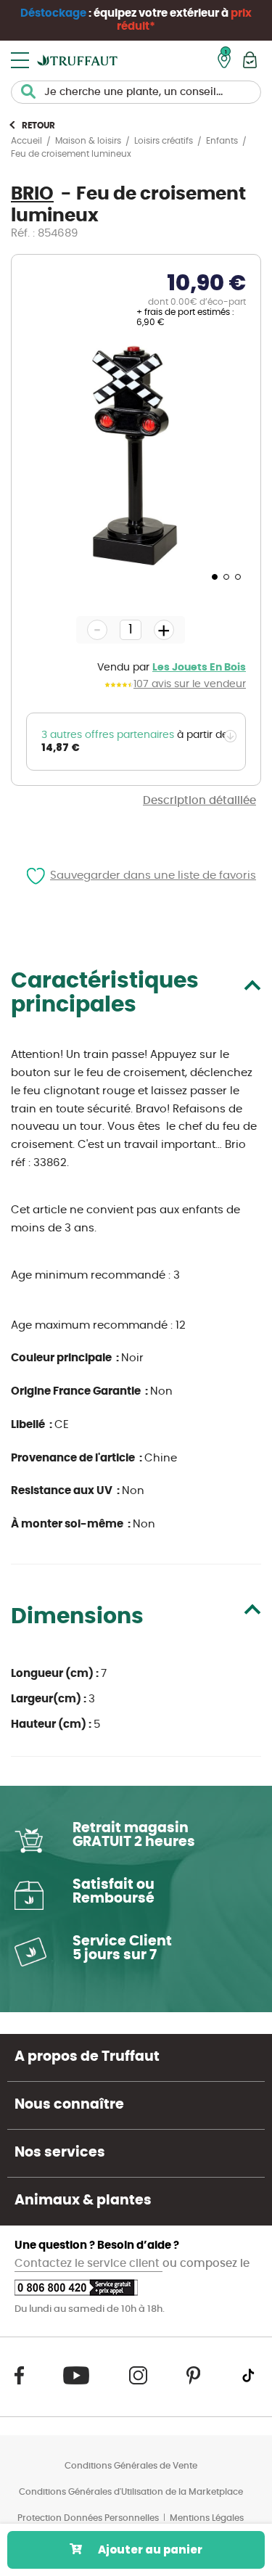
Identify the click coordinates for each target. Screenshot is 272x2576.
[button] (213, 576)
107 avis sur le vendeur (190, 684)
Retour (38, 126)
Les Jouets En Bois (199, 668)
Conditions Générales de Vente (131, 2466)
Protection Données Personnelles (88, 2518)
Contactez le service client (88, 2264)
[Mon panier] (250, 60)
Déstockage (53, 13)
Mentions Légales (207, 2518)
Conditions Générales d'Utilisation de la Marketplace (131, 2492)
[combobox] (136, 92)
